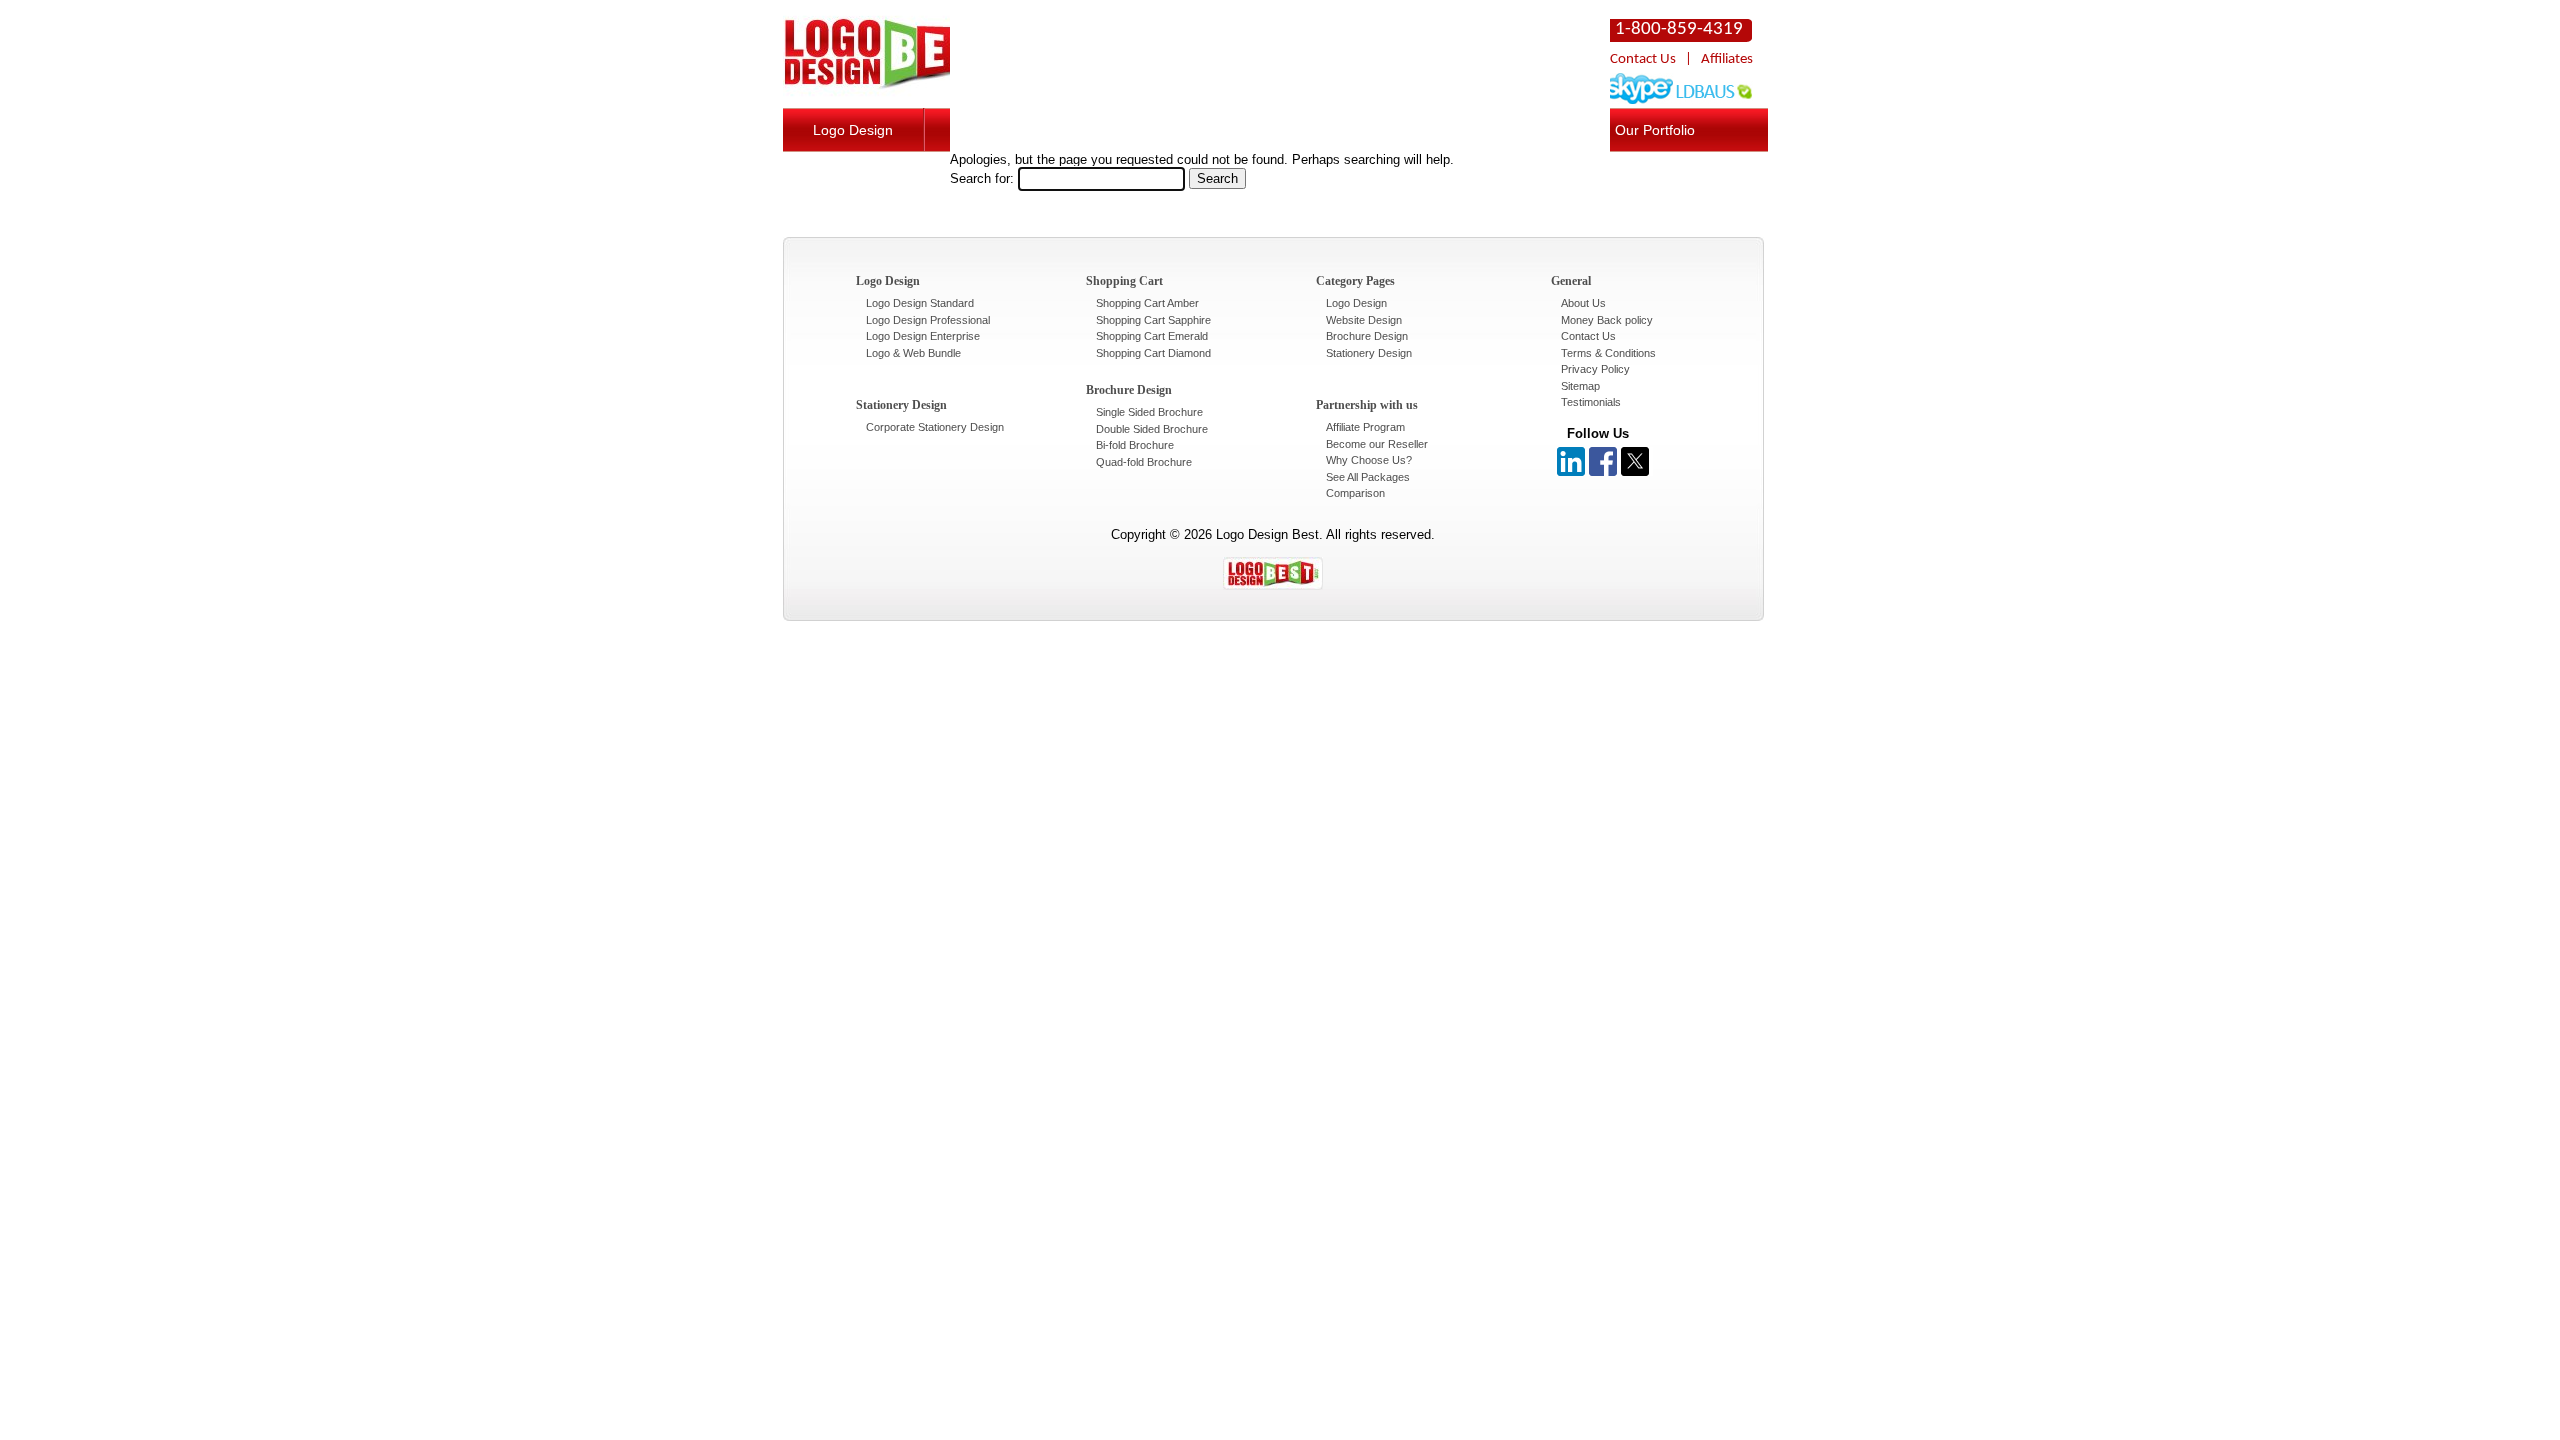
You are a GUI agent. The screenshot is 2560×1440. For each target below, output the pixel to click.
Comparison (1355, 493)
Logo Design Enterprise (923, 336)
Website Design (1364, 320)
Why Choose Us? (1369, 460)
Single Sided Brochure (1149, 412)
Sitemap (1580, 386)
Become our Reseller (1377, 444)
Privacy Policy (1595, 369)
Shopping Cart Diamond (1153, 353)
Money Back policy (1607, 320)
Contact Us (1643, 59)
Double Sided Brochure (1152, 429)
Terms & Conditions (1608, 353)
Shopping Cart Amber (1147, 303)
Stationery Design (1369, 353)
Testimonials (1591, 402)
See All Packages (1368, 477)
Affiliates (1727, 59)
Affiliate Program (1365, 427)
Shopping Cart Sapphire (1153, 320)
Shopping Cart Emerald (1152, 336)
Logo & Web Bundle (913, 353)
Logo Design (853, 130)
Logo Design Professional (928, 320)
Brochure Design (1367, 336)
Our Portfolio (1655, 130)
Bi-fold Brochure (1135, 445)
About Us (1583, 303)
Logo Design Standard (920, 303)
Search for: (982, 178)
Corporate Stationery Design (935, 427)
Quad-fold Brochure (1144, 462)
